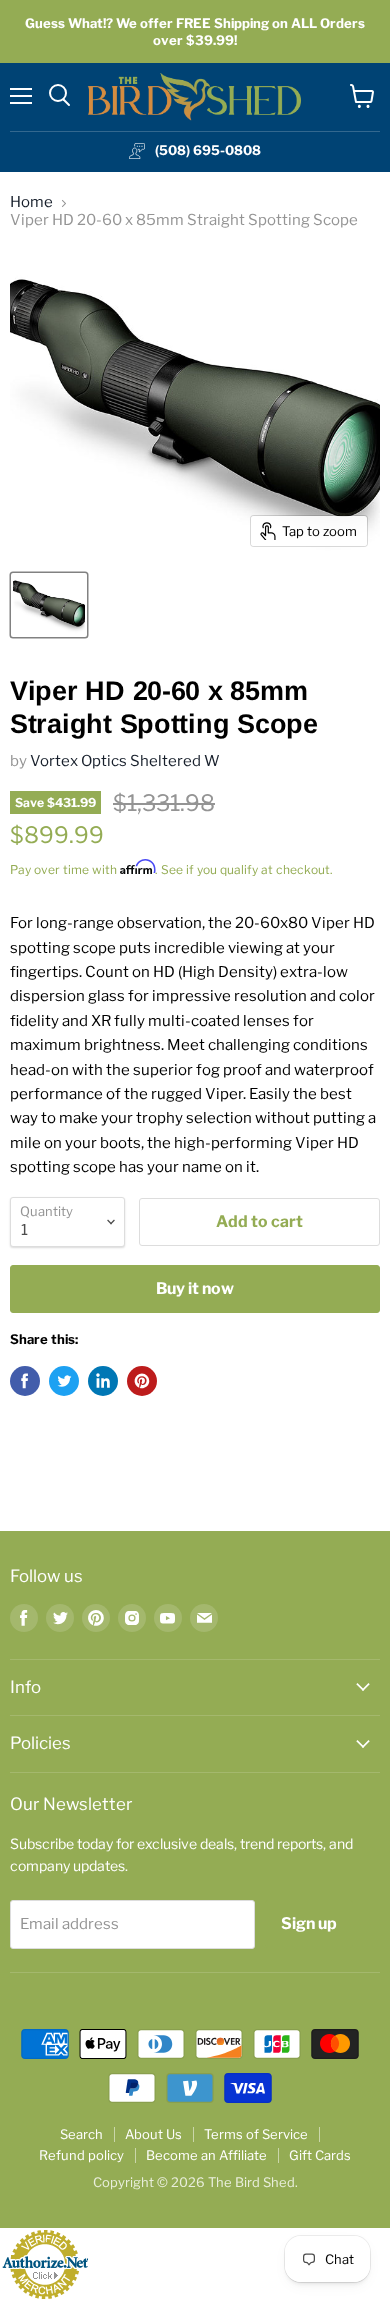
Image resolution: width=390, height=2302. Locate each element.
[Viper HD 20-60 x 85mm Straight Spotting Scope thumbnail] (49, 605)
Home (31, 202)
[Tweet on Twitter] (64, 1381)
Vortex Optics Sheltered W (125, 761)
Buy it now (195, 1288)
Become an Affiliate (206, 2155)
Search (81, 2134)
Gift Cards (320, 2155)
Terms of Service (256, 2134)
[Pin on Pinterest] (142, 1381)
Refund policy (81, 2155)
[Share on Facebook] (25, 1381)
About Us (153, 2134)
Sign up (309, 1923)
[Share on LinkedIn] (103, 1381)
